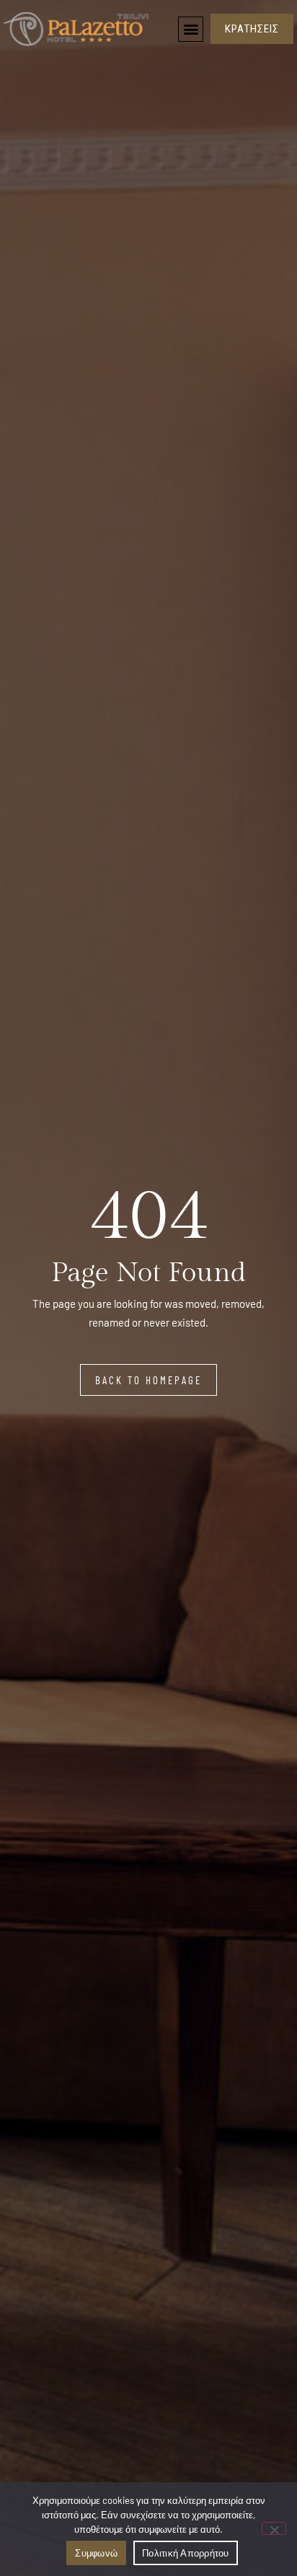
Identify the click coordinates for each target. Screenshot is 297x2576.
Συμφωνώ (96, 2553)
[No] (274, 2528)
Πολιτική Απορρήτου (186, 2553)
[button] (191, 29)
